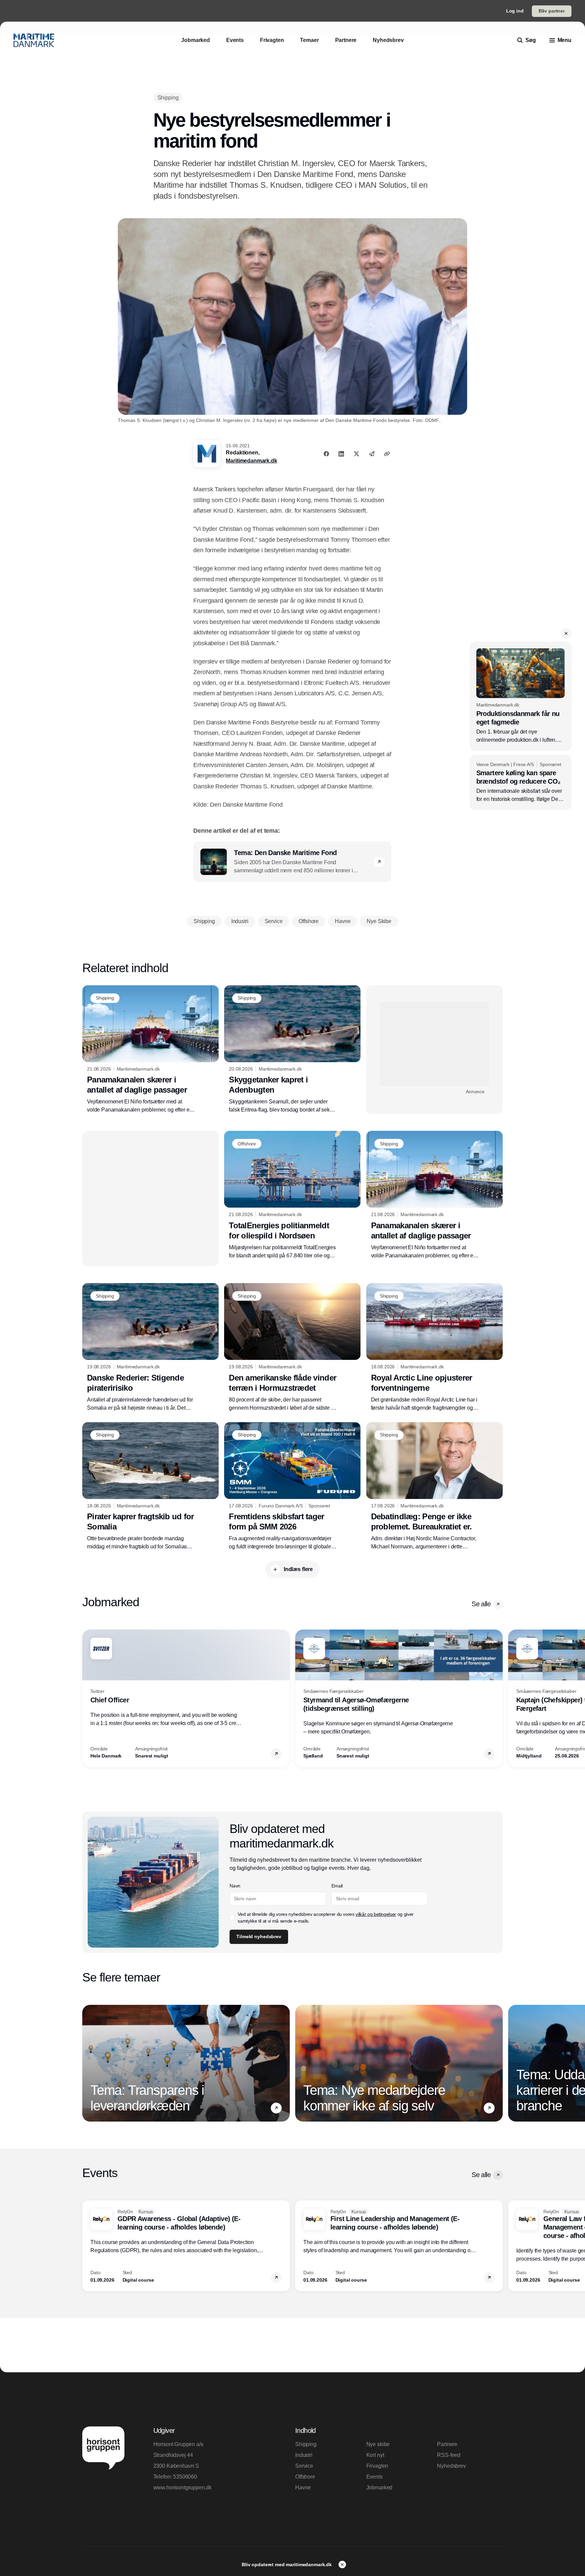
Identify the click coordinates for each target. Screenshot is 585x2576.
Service (304, 2466)
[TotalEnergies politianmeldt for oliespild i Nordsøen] (292, 1195)
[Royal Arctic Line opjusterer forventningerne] (435, 1347)
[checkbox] (232, 1918)
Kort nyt (375, 2455)
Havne (303, 2488)
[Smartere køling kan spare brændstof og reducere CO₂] (521, 783)
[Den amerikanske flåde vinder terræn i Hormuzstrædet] (292, 1347)
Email (337, 1886)
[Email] (372, 454)
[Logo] (34, 40)
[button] (566, 633)
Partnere (447, 2444)
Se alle (481, 1604)
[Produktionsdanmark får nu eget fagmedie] (521, 696)
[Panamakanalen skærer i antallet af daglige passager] (150, 1050)
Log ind (515, 11)
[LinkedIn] (341, 454)
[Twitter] (356, 454)
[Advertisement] (435, 1044)
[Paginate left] (88, 1699)
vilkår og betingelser (376, 1914)
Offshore (305, 2477)
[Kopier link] (387, 454)
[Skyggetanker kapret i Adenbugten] (292, 1050)
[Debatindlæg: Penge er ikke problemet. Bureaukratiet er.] (435, 1486)
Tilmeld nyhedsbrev (259, 1936)
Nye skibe (378, 2444)
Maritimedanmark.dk (251, 461)
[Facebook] (326, 454)
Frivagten (377, 2466)
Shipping (306, 2444)
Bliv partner (552, 11)
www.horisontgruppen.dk (182, 2488)
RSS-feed (449, 2455)
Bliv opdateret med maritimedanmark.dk (287, 2564)
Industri (304, 2455)
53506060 (185, 2477)
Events (374, 2477)
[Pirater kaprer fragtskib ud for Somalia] (150, 1486)
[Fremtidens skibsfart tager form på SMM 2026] (292, 1486)
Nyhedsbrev (451, 2466)
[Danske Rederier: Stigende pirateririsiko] (150, 1347)
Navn (235, 1886)
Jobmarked (380, 2488)
